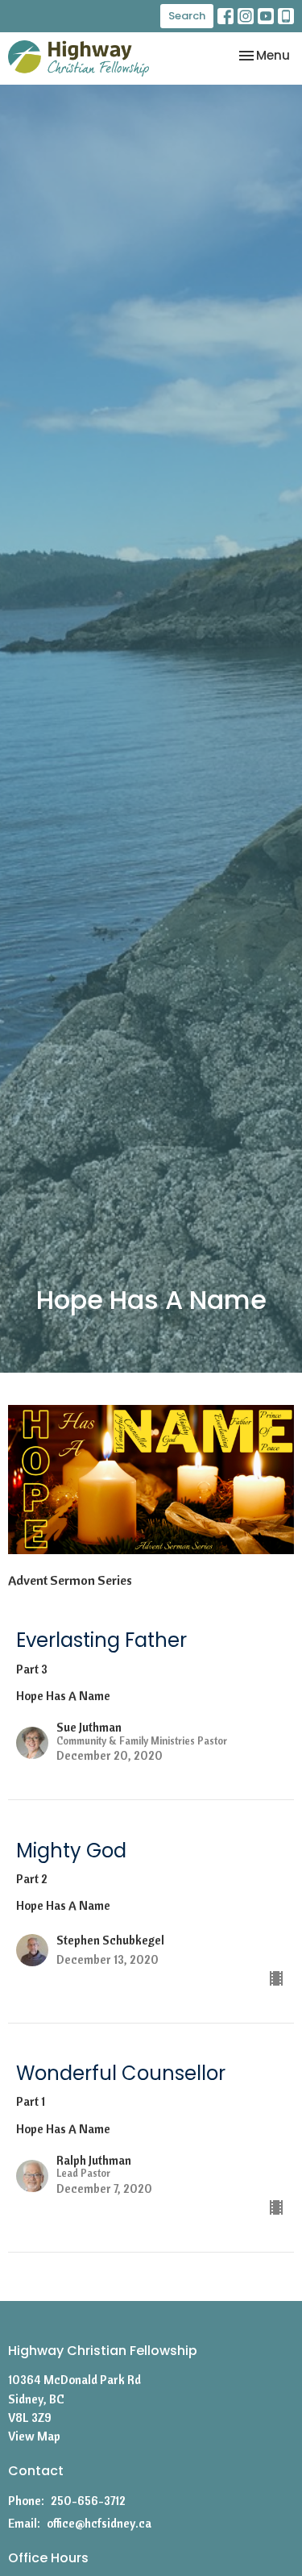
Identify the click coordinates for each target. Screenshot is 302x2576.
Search (187, 16)
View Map (34, 2436)
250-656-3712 (88, 2501)
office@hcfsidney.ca (99, 2523)
